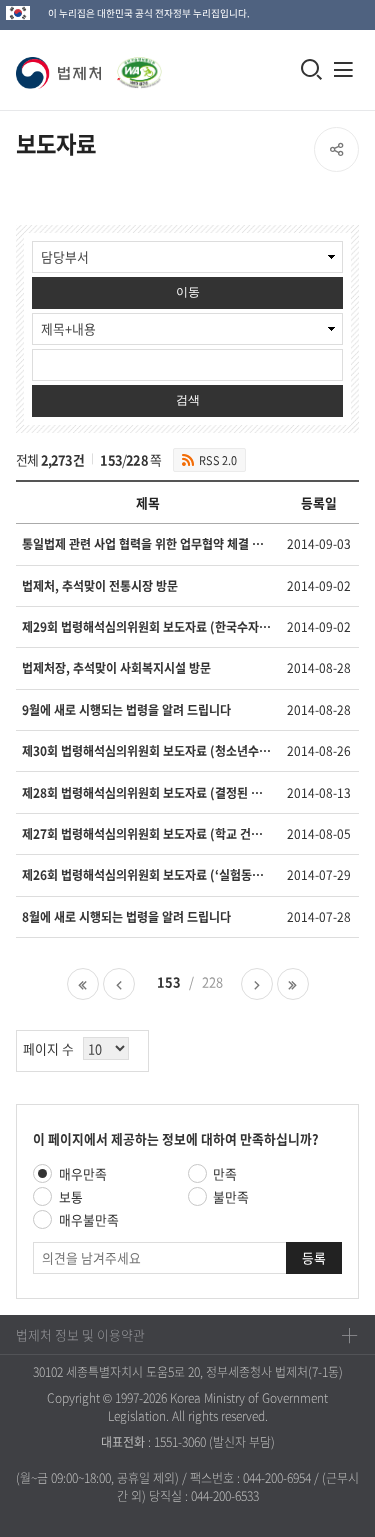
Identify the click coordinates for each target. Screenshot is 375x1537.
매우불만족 (89, 1219)
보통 (71, 1196)
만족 (225, 1173)
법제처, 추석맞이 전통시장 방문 (100, 586)
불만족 (231, 1196)
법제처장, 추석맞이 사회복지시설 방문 (116, 668)
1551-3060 (180, 1442)
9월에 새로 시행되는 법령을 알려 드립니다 (126, 710)
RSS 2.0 (218, 460)
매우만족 (83, 1173)
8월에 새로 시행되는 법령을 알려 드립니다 (126, 917)
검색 (188, 400)
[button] (62, 73)
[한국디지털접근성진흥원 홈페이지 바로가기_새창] (135, 62)
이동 (188, 292)
